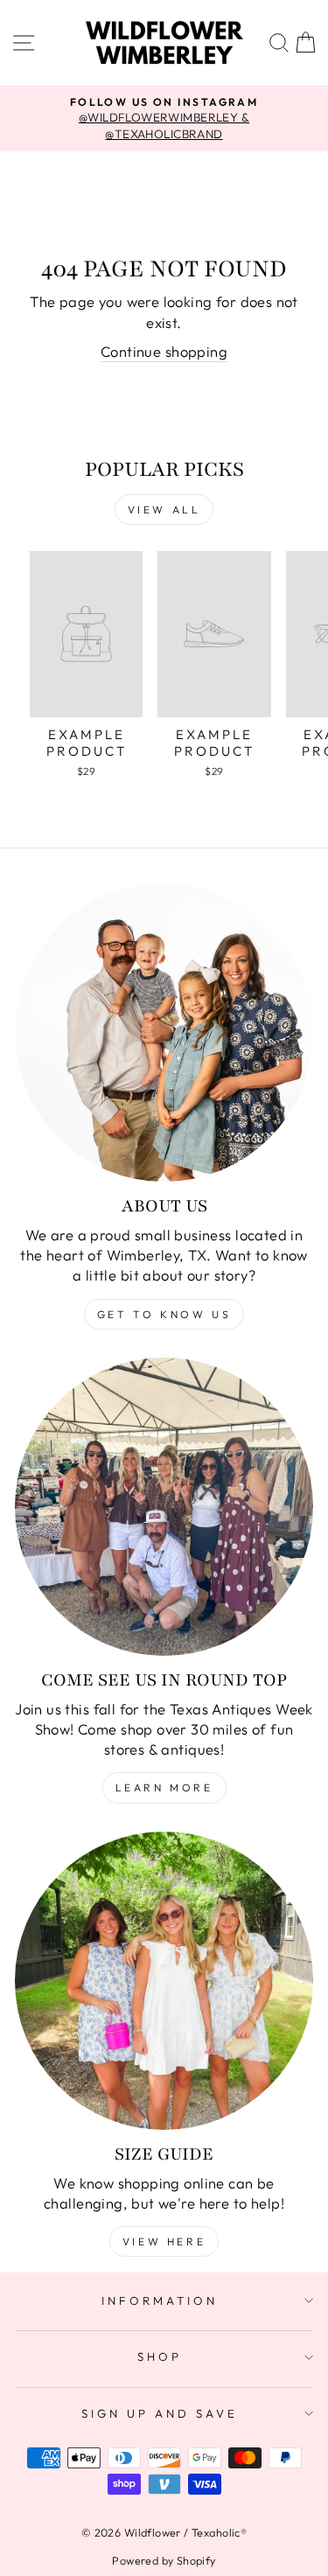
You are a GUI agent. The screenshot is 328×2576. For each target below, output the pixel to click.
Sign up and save (160, 2413)
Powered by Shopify (164, 2560)
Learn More (164, 1787)
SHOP (160, 2356)
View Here (164, 2241)
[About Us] (164, 1033)
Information (160, 2300)
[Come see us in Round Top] (164, 1507)
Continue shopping (164, 351)
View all (164, 510)
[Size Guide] (164, 1981)
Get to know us (164, 1314)
